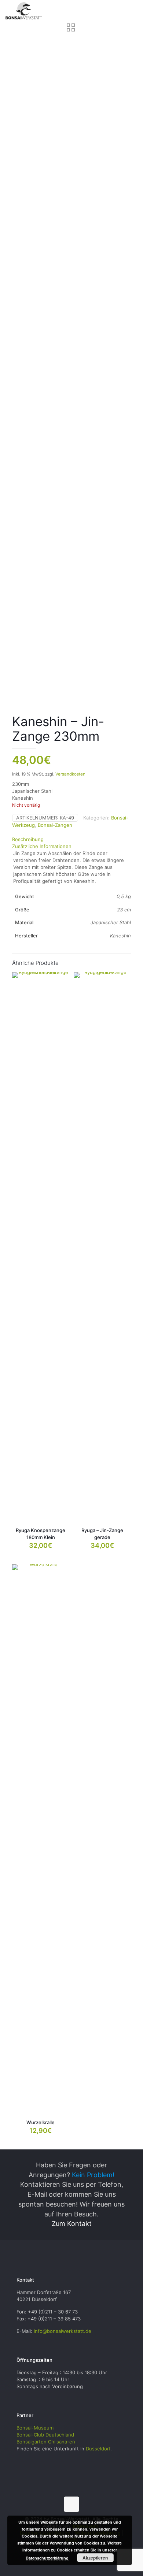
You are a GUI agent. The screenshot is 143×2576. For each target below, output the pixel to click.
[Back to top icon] (71, 2504)
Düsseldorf (98, 2449)
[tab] (71, 839)
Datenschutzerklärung (47, 2558)
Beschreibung (28, 839)
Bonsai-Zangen (55, 825)
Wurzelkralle (41, 2122)
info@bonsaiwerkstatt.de (63, 2331)
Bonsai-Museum (35, 2428)
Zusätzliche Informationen (42, 846)
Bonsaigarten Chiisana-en (46, 2442)
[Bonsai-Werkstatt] (24, 11)
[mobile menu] (133, 11)
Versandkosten (70, 774)
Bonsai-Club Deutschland (45, 2435)
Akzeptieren (95, 2558)
